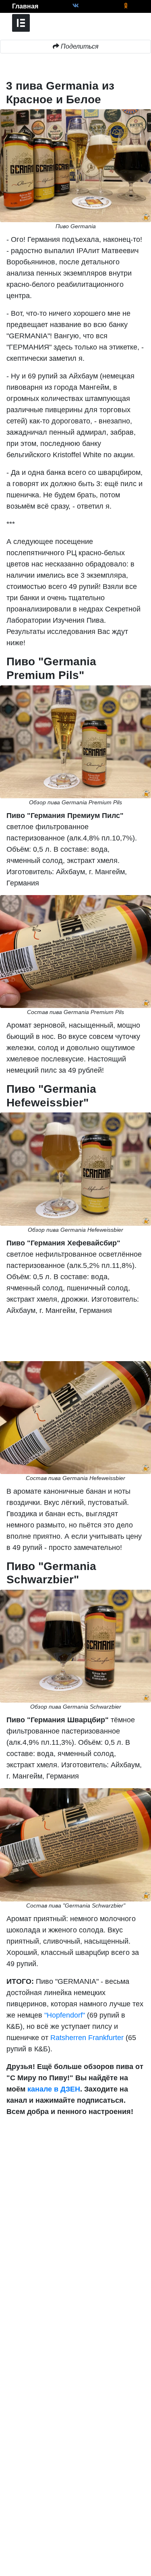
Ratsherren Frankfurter (87, 2038)
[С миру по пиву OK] (126, 6)
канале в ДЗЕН (54, 2089)
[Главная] (6, 6)
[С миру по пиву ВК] (75, 6)
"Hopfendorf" (66, 2015)
